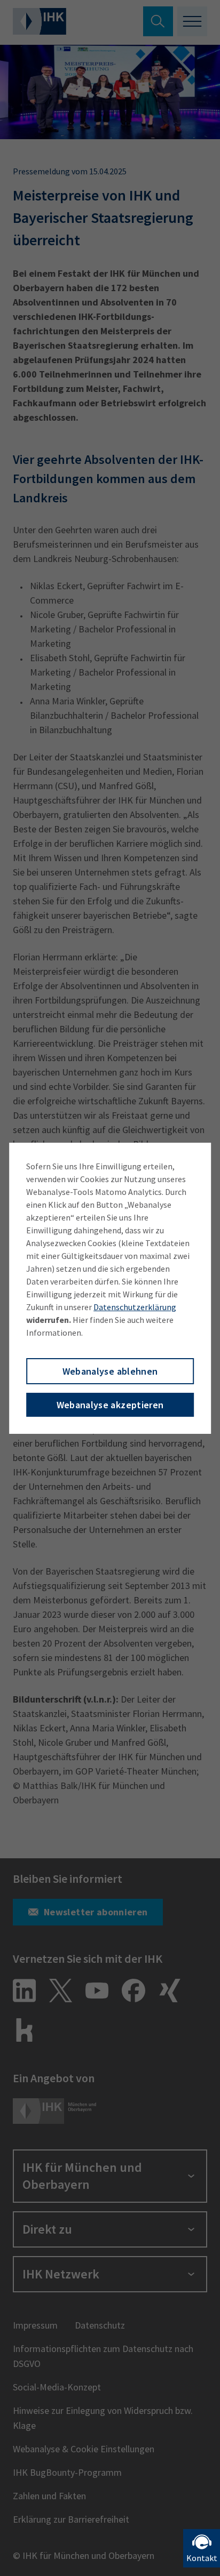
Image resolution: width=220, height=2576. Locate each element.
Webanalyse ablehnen (110, 1371)
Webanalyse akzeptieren (110, 1405)
